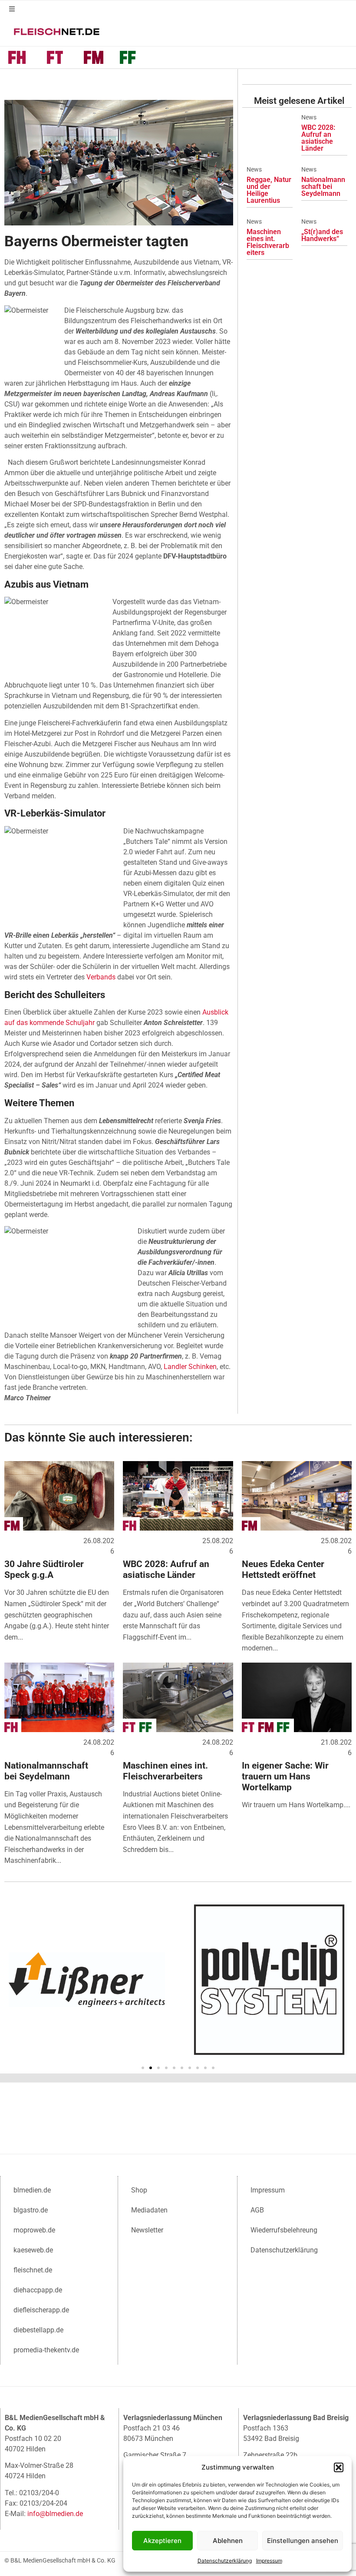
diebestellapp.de (38, 2330)
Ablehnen (228, 2541)
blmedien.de (32, 2190)
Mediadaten (149, 2210)
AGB (257, 2210)
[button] (339, 2467)
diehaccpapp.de (38, 2290)
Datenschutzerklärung (225, 2561)
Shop (139, 2190)
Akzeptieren (162, 2541)
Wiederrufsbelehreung (284, 2230)
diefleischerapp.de (41, 2310)
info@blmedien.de (55, 2514)
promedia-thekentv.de (46, 2350)
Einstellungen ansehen (303, 2541)
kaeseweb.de (33, 2250)
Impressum (269, 2561)
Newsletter (147, 2230)
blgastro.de (31, 2210)
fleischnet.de (33, 2270)
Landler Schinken (190, 1367)
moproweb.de (34, 2230)
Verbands (101, 977)
